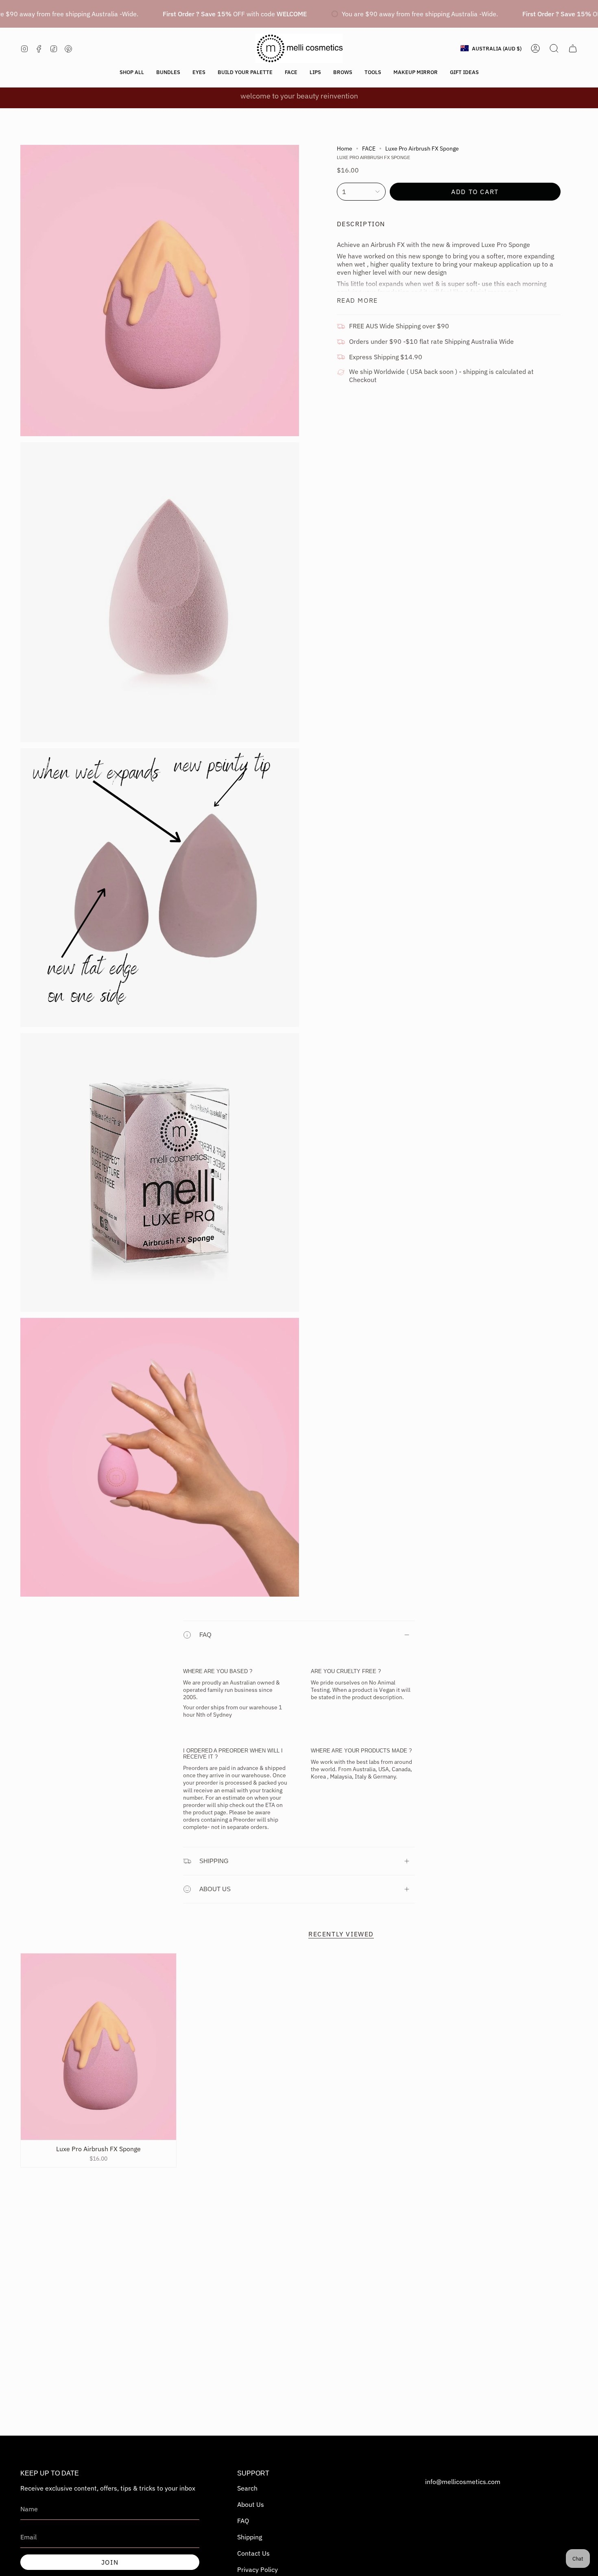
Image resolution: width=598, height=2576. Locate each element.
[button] (132, 72)
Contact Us (253, 2553)
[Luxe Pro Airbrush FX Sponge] (98, 2047)
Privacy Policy (258, 2569)
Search (247, 2488)
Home (345, 149)
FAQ (205, 1635)
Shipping (214, 1861)
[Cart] (573, 48)
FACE (369, 149)
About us (215, 1889)
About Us (251, 2504)
